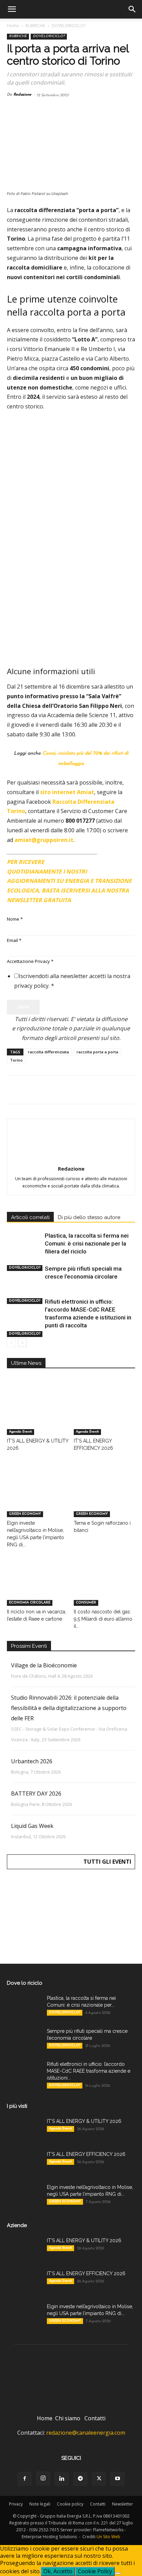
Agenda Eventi (21, 1432)
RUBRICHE (35, 26)
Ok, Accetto (58, 2571)
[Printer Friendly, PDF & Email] (116, 859)
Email (14, 940)
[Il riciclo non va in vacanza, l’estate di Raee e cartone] (38, 1585)
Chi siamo (68, 2418)
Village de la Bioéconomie (44, 1665)
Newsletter (123, 2504)
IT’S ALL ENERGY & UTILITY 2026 (84, 2121)
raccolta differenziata (48, 1052)
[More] (125, 1090)
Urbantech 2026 (32, 1761)
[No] (118, 2573)
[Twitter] (30, 1090)
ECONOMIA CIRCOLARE (30, 1603)
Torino (16, 1060)
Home (13, 26)
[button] (12, 9)
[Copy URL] (109, 1090)
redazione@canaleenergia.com (86, 2433)
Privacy (16, 2504)
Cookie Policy (95, 2571)
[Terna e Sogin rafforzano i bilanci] (105, 1496)
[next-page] (22, 1343)
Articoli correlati (30, 1217)
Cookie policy (70, 2504)
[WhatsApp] (61, 1090)
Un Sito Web (108, 2537)
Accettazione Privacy (30, 961)
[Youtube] (118, 2479)
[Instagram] (43, 2478)
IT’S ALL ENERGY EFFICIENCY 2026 (86, 2154)
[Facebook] (14, 1090)
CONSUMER (86, 1603)
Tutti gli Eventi (107, 1862)
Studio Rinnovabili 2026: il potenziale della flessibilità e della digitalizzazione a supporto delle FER (69, 1708)
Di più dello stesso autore (89, 1217)
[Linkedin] (77, 1090)
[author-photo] (71, 1159)
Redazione (22, 95)
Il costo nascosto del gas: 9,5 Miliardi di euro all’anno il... (103, 1619)
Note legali (40, 2504)
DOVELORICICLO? (69, 26)
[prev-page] (11, 1343)
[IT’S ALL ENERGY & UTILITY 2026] (38, 1414)
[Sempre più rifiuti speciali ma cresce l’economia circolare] (24, 1292)
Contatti (95, 2418)
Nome (15, 919)
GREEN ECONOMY (25, 1514)
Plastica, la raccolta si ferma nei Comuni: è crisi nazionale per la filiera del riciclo (87, 1243)
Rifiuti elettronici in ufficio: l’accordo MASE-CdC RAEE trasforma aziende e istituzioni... (89, 2071)
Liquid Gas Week (32, 1826)
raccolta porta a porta (97, 1052)
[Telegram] (93, 1090)
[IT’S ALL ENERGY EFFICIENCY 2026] (105, 1414)
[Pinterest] (45, 1090)
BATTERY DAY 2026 (36, 1794)
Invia (23, 1007)
